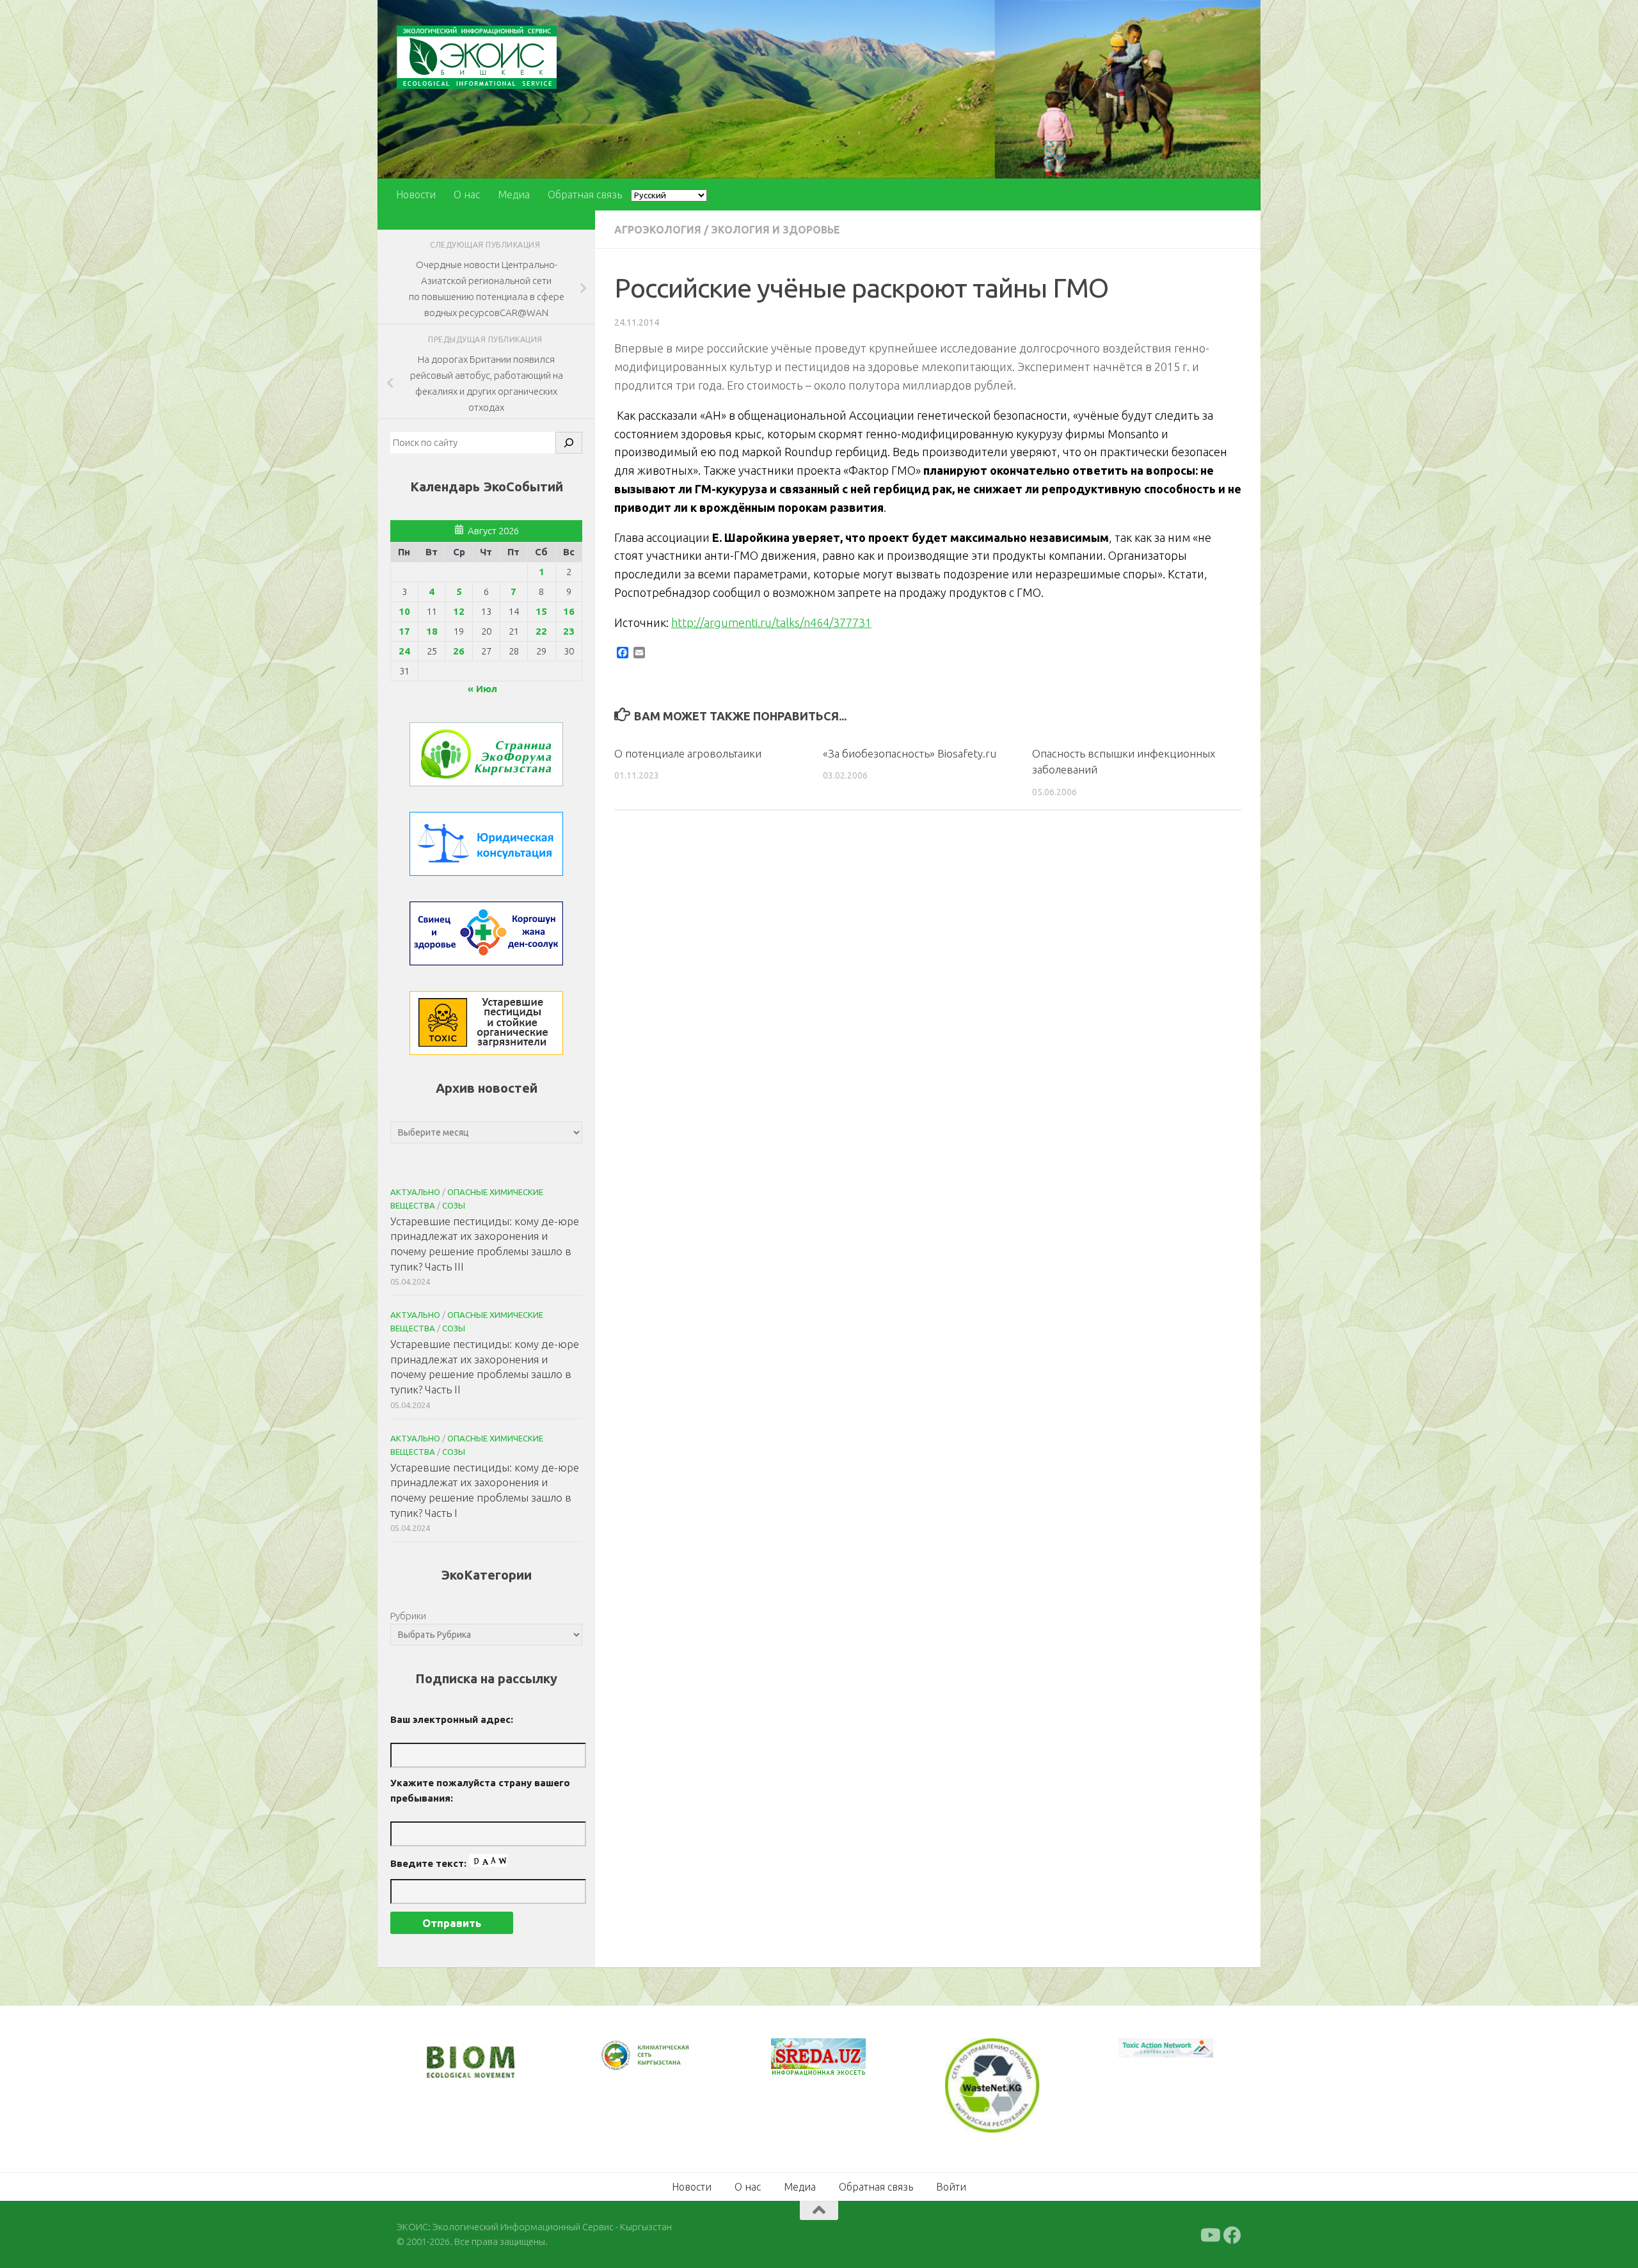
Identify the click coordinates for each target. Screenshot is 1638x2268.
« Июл (482, 689)
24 (404, 651)
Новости (416, 194)
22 (541, 631)
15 (541, 611)
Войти (951, 2185)
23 (569, 631)
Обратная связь (585, 194)
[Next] (665, 2064)
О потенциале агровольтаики (688, 753)
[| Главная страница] (477, 57)
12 (459, 611)
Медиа (514, 194)
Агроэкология (658, 230)
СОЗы (454, 1205)
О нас (467, 194)
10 (404, 611)
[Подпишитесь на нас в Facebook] (1232, 2234)
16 (569, 611)
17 (404, 631)
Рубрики (408, 1616)
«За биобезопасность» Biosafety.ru (910, 753)
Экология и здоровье (775, 230)
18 (432, 631)
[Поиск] (569, 443)
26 (459, 651)
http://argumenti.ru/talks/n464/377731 (771, 623)
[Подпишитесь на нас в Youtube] (1209, 2234)
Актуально (415, 1192)
